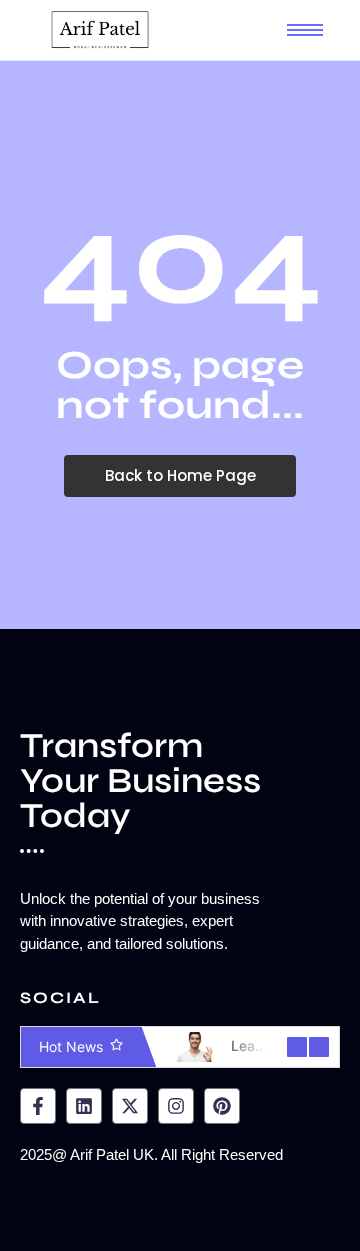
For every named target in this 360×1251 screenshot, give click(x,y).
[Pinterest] (222, 1106)
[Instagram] (176, 1106)
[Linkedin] (84, 1106)
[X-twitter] (130, 1106)
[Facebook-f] (38, 1106)
